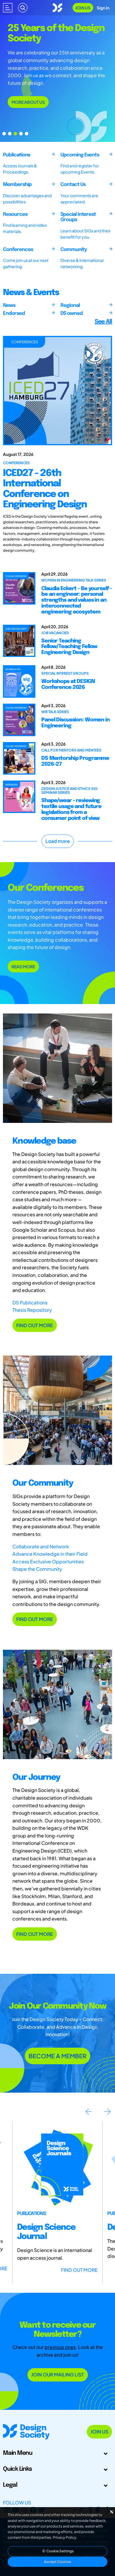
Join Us (83, 8)
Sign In (103, 8)
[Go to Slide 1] (10, 134)
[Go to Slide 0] (4, 134)
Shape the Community (37, 1569)
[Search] (23, 8)
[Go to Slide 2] (15, 134)
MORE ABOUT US (28, 102)
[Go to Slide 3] (21, 134)
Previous (88, 2112)
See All (103, 322)
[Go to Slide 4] (27, 134)
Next (107, 2112)
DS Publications (30, 1302)
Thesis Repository (32, 1310)
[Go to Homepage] (57, 7)
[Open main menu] (8, 8)
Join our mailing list (58, 2375)
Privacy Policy (65, 2537)
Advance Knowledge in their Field (50, 1554)
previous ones (60, 2347)
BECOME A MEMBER (57, 2056)
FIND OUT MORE (35, 1325)
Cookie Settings (60, 2551)
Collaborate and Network (41, 1546)
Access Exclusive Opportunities (48, 1561)
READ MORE (23, 966)
